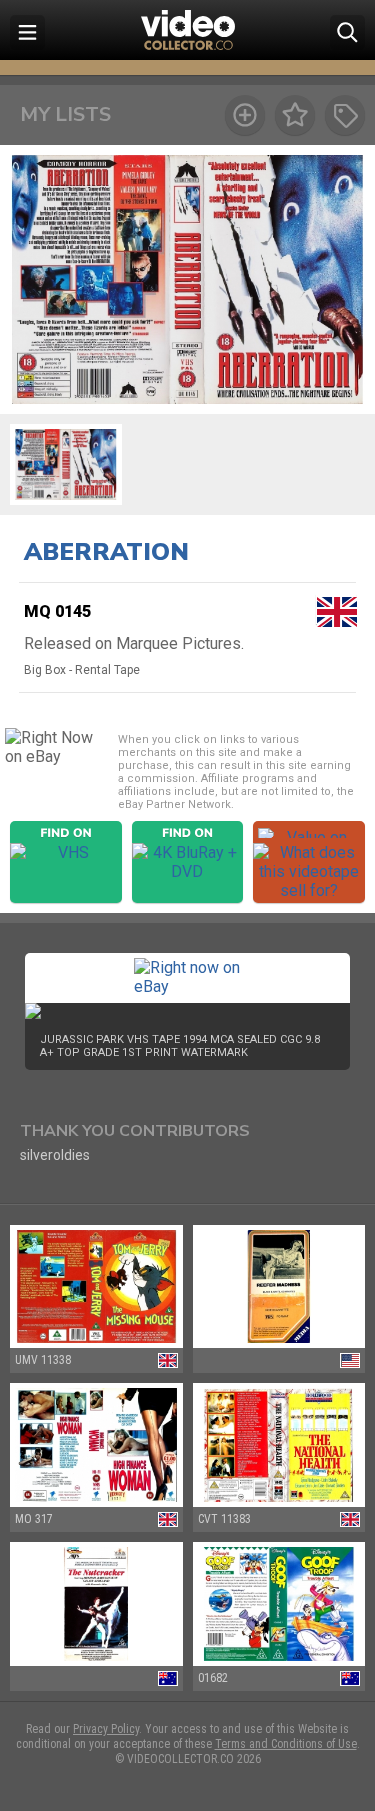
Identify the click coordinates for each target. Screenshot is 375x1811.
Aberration (106, 552)
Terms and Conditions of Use (286, 1744)
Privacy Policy (106, 1729)
